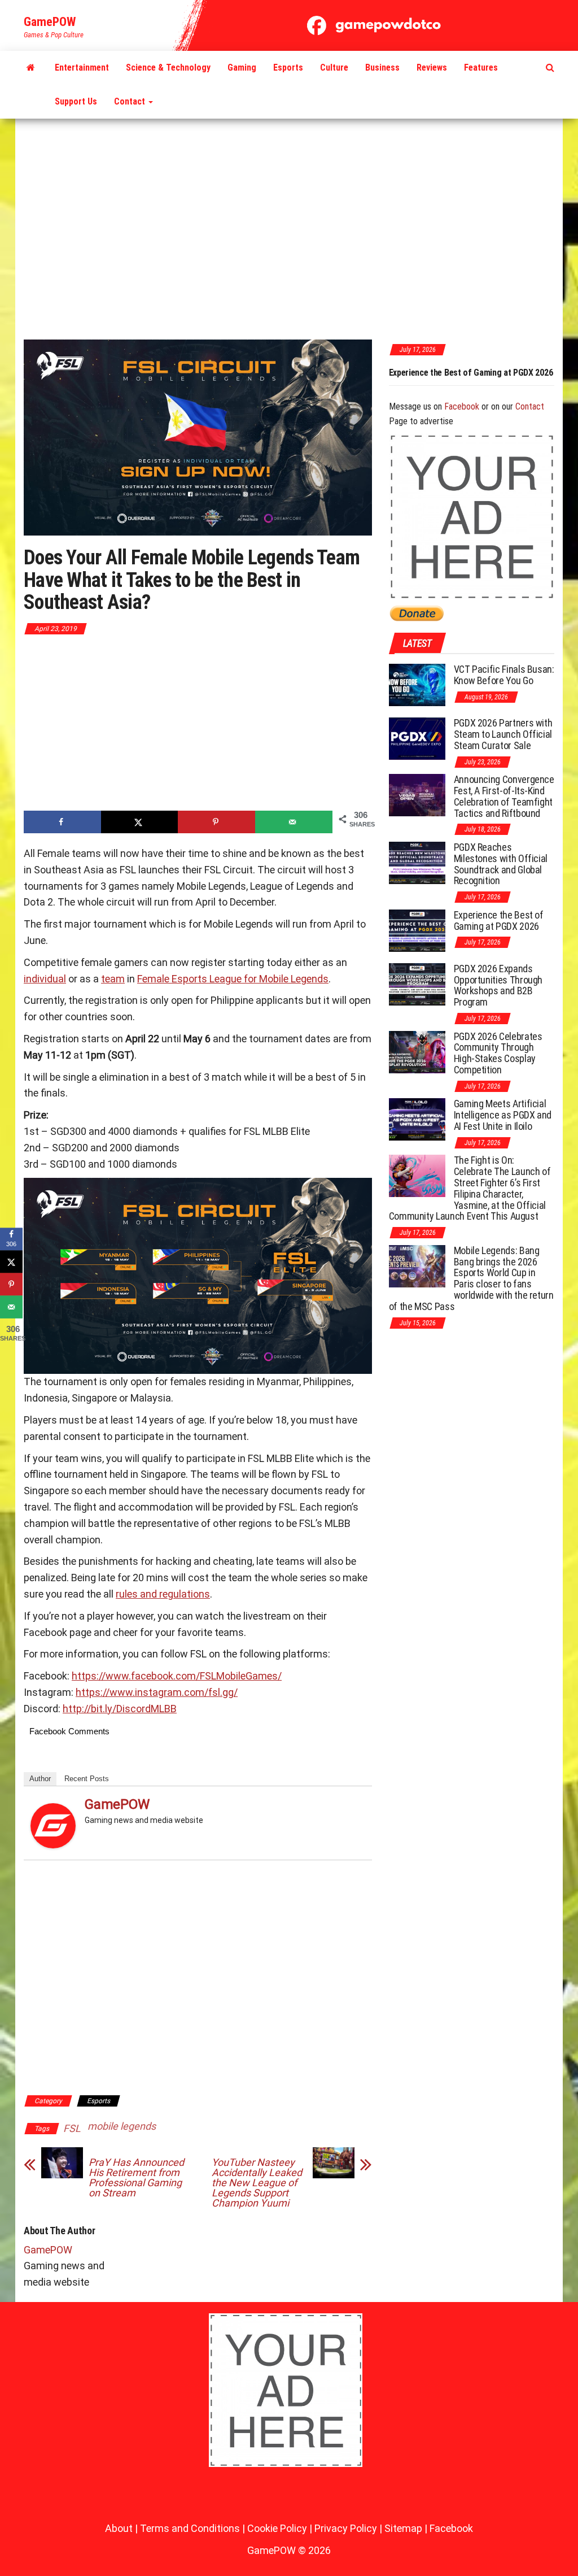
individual (45, 979)
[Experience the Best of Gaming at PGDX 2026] (417, 930)
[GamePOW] (31, 68)
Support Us (76, 101)
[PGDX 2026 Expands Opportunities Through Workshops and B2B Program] (417, 984)
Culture (334, 68)
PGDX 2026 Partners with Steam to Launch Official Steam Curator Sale (503, 734)
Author (40, 1779)
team (113, 979)
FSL (72, 2128)
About (119, 2528)
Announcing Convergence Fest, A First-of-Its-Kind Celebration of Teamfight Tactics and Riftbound (504, 796)
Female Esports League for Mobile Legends (233, 979)
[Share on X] (140, 822)
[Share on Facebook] (62, 822)
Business (382, 68)
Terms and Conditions (190, 2528)
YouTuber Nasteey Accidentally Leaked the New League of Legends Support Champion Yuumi (257, 2183)
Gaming (242, 68)
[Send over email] (294, 822)
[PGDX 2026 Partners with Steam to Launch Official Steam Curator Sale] (417, 738)
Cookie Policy (277, 2528)
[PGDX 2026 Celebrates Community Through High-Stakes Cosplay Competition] (417, 1051)
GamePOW (50, 22)
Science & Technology (168, 68)
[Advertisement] (289, 230)
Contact (131, 101)
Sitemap (403, 2528)
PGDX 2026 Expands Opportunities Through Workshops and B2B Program (473, 378)
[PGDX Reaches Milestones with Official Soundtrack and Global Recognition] (417, 862)
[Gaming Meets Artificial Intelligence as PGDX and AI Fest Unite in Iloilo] (417, 1119)
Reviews (432, 68)
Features (481, 68)
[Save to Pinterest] (216, 822)
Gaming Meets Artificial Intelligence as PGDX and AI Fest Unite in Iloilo (503, 1115)
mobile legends (122, 2126)
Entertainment (82, 68)
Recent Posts (87, 1779)
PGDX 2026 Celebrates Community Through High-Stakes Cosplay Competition (498, 1053)
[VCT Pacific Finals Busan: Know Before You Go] (417, 684)
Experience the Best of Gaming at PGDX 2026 (499, 921)
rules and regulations (163, 1594)
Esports (288, 68)
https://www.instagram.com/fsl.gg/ (157, 1692)
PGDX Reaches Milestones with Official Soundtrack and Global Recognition (501, 864)
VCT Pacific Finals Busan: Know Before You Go (504, 675)
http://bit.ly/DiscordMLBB (120, 1709)
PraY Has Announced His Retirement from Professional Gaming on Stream (136, 2178)
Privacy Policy (346, 2528)
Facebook (462, 406)
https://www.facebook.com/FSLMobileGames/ (177, 1676)
